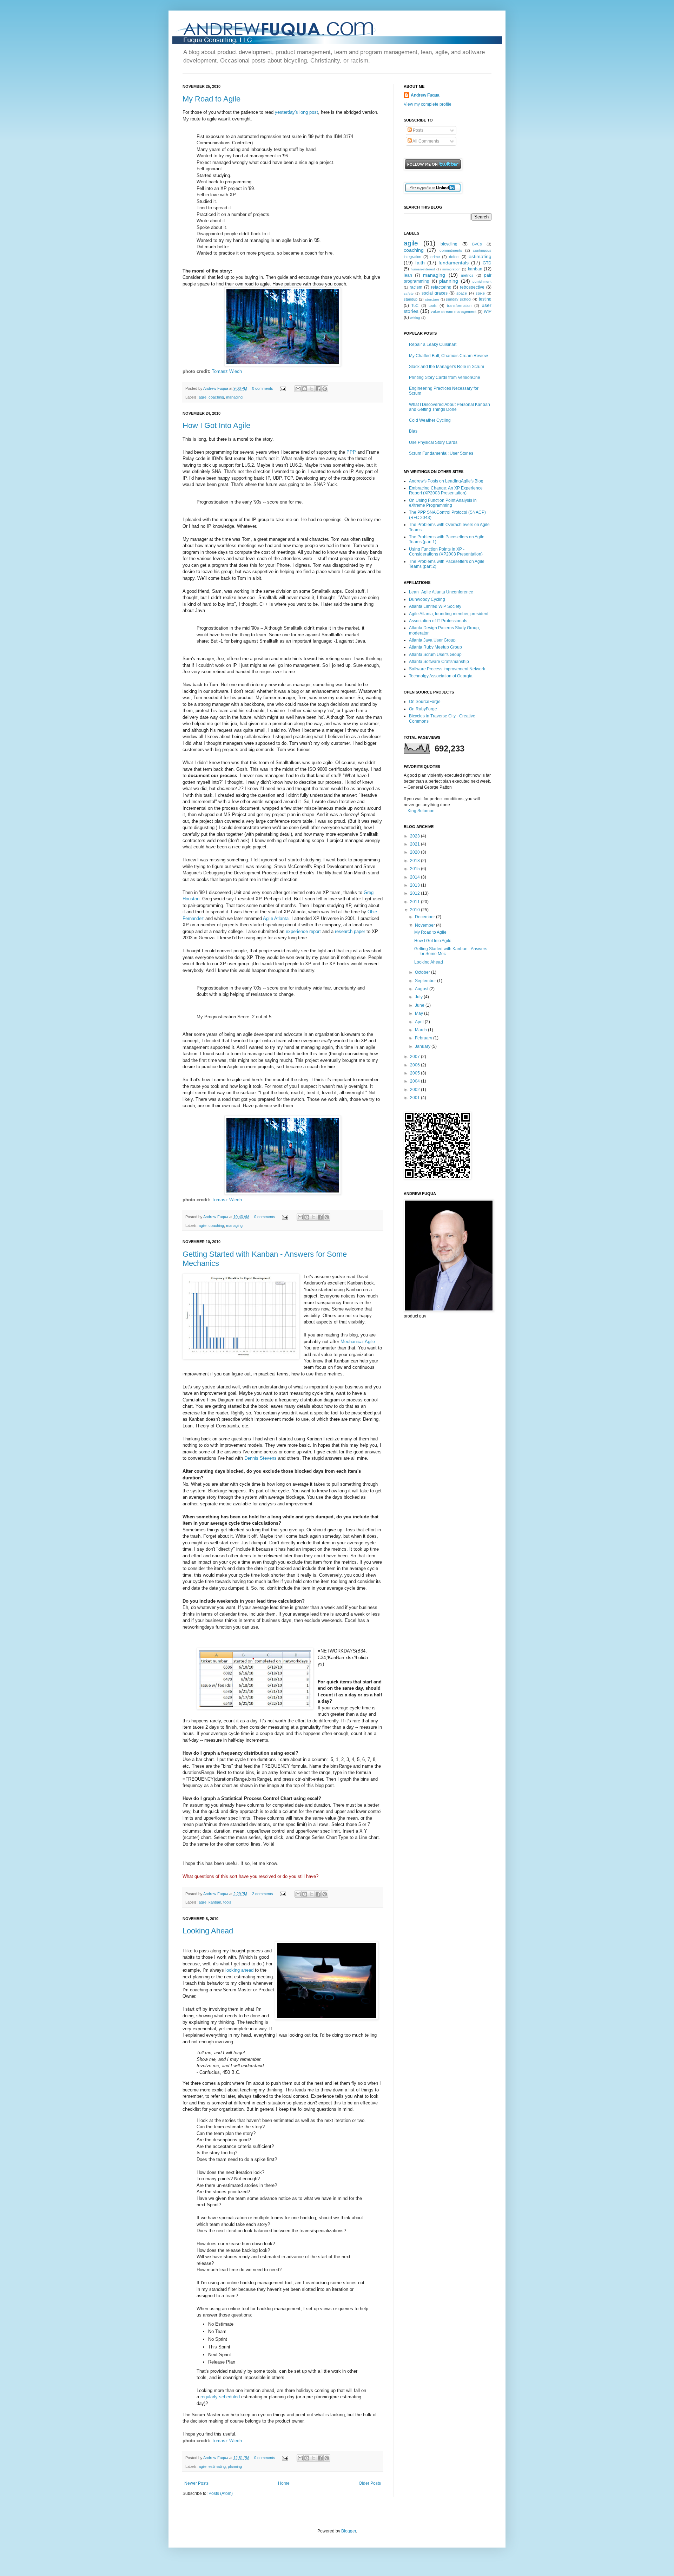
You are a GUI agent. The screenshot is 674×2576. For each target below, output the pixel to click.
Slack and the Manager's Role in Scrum (447, 367)
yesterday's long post (296, 112)
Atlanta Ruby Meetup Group (435, 647)
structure (432, 299)
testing (485, 299)
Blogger (349, 2531)
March (421, 1030)
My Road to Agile (212, 99)
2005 (415, 1073)
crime (435, 257)
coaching (216, 397)
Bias (413, 431)
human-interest (423, 269)
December (425, 917)
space (462, 293)
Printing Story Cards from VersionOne (445, 377)
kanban (215, 1902)
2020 (415, 852)
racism (416, 287)
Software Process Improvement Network (447, 669)
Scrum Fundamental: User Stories (441, 453)
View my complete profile (428, 104)
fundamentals (454, 263)
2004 (415, 1081)
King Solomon (421, 811)
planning (235, 2466)
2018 (415, 861)
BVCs (477, 244)
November (425, 925)
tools (227, 1902)
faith (420, 263)
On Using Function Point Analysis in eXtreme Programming (443, 503)
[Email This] (298, 389)
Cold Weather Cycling (430, 420)
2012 (415, 893)
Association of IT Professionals (438, 621)
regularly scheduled (220, 2397)
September (426, 981)
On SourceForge (425, 702)
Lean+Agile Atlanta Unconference (441, 592)
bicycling (449, 244)
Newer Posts (196, 2483)
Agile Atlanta (276, 918)
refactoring (441, 287)
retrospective (472, 287)
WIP (488, 311)
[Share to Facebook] (318, 389)
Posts (418, 130)
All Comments (425, 141)
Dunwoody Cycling (427, 599)
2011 (415, 902)
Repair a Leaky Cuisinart (433, 344)
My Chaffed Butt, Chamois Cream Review (448, 356)
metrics (467, 275)
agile (203, 397)
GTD (487, 263)
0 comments (263, 388)
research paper (350, 931)
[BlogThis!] (305, 389)
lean (408, 275)
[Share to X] (311, 389)
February (424, 1038)
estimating (217, 2466)
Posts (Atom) (221, 2493)
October (423, 972)
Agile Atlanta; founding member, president (449, 614)
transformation (459, 305)
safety (409, 293)
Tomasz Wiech (227, 371)
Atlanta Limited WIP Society (435, 606)
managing (234, 397)
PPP (351, 452)
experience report (303, 931)
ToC (415, 305)
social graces (435, 293)
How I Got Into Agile (216, 425)
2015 (415, 869)
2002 (415, 1090)
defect (454, 257)
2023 (415, 836)
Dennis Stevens (260, 1458)
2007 (415, 1057)
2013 (415, 885)
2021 (415, 844)
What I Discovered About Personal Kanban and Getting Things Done (450, 407)
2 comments (263, 1894)
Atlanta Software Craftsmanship (439, 662)
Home (284, 2483)
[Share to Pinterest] (325, 389)
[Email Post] (283, 388)
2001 (415, 1098)
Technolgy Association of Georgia (441, 676)
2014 (415, 877)
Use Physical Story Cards (433, 442)
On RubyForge (423, 709)
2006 (415, 1065)
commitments (451, 250)
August (422, 989)
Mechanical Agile (358, 1342)
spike (480, 293)
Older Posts (370, 2483)
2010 (415, 910)
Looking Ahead (208, 1931)
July (419, 997)
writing (415, 318)
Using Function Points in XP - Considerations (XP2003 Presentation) (446, 552)
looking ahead (239, 1970)
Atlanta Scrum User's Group (435, 655)
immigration (451, 269)
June (420, 1005)
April (420, 1022)
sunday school (458, 299)
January (423, 1046)
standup (411, 299)
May (419, 1013)
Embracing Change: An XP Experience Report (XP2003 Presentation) (446, 491)
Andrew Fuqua (216, 388)
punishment (482, 281)
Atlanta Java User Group (432, 640)
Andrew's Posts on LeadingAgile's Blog (446, 481)
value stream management (454, 311)
